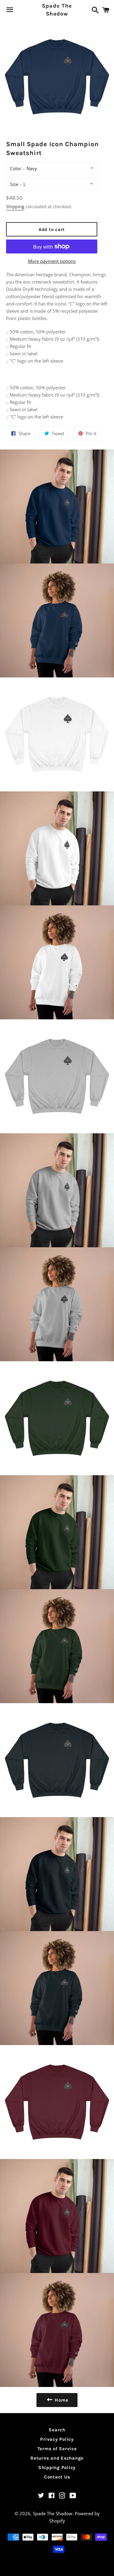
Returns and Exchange (57, 2458)
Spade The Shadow (57, 10)
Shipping (15, 207)
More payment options (52, 261)
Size (14, 184)
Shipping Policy (57, 2468)
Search (57, 2430)
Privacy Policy (57, 2439)
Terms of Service (57, 2449)
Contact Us (57, 2477)
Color (16, 168)
